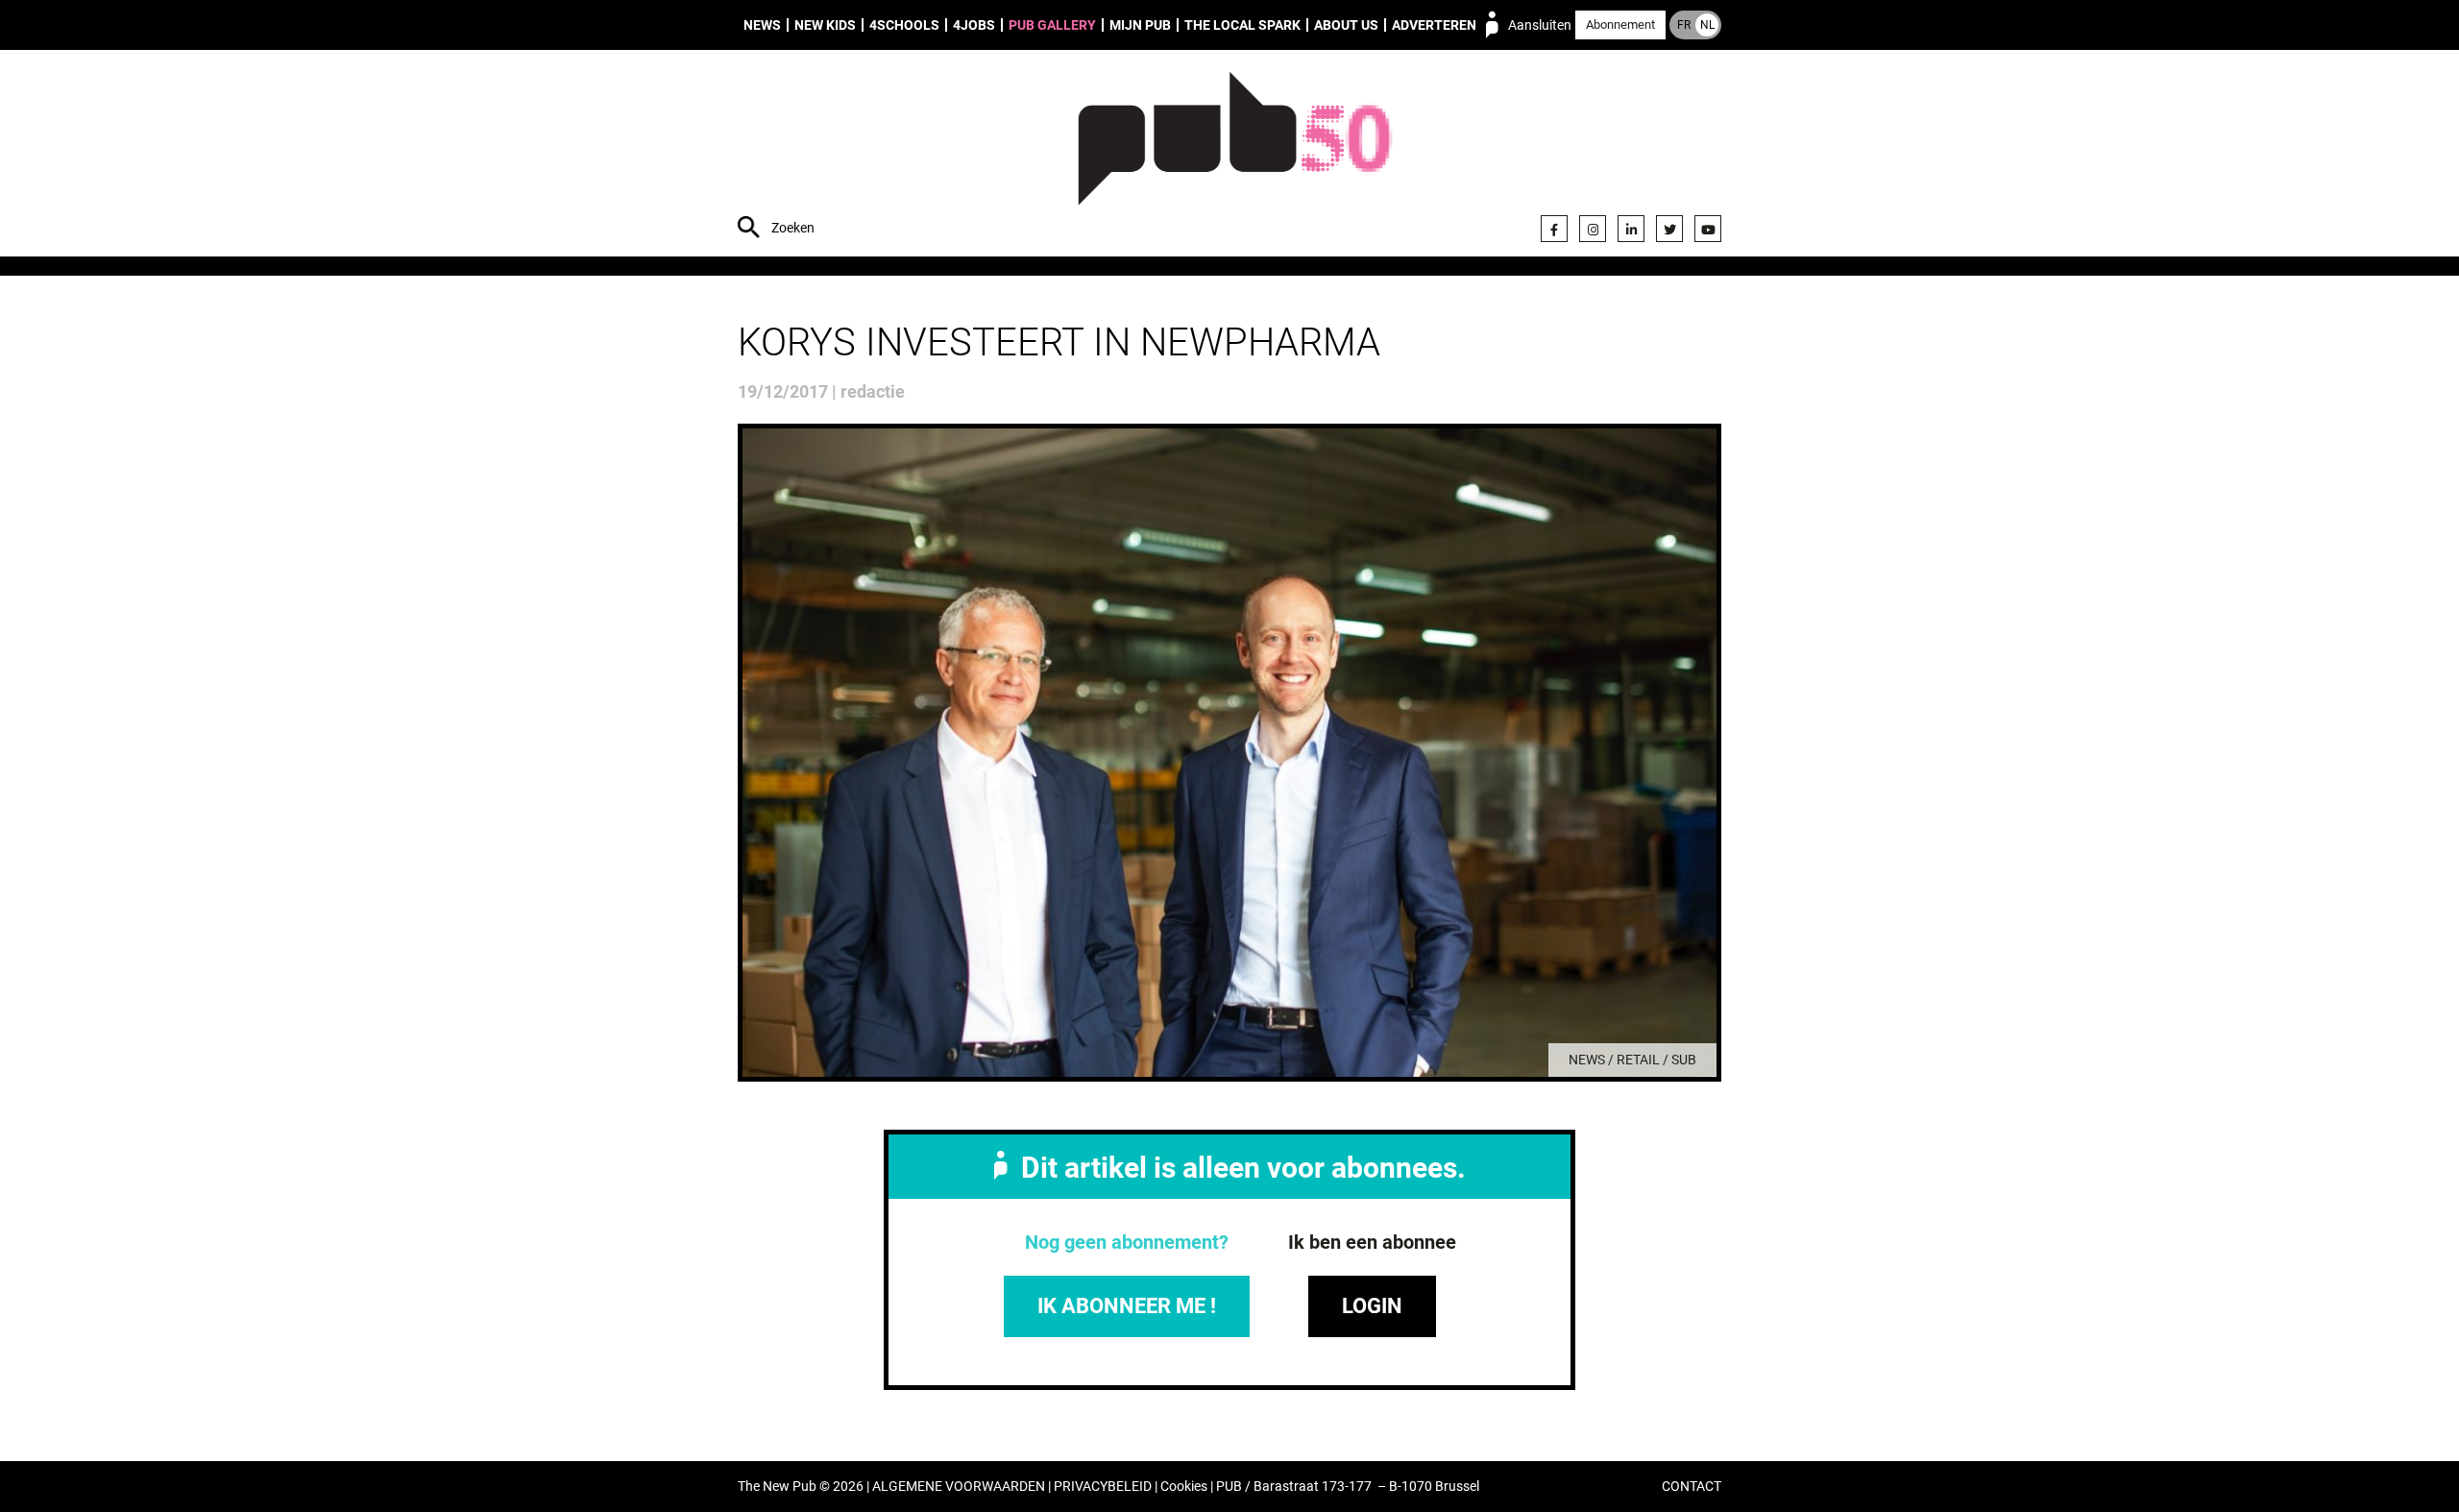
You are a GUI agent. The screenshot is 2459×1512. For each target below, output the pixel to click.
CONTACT (1692, 1487)
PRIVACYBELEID (1103, 1487)
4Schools (904, 25)
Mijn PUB (1140, 25)
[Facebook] (1554, 229)
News (762, 25)
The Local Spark (1242, 25)
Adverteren (1434, 25)
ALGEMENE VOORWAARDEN (959, 1487)
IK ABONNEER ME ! (1127, 1306)
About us (1346, 25)
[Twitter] (1669, 229)
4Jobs (974, 25)
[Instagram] (1593, 229)
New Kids (825, 25)
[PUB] (1235, 156)
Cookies (1184, 1487)
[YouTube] (1708, 229)
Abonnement (1620, 24)
